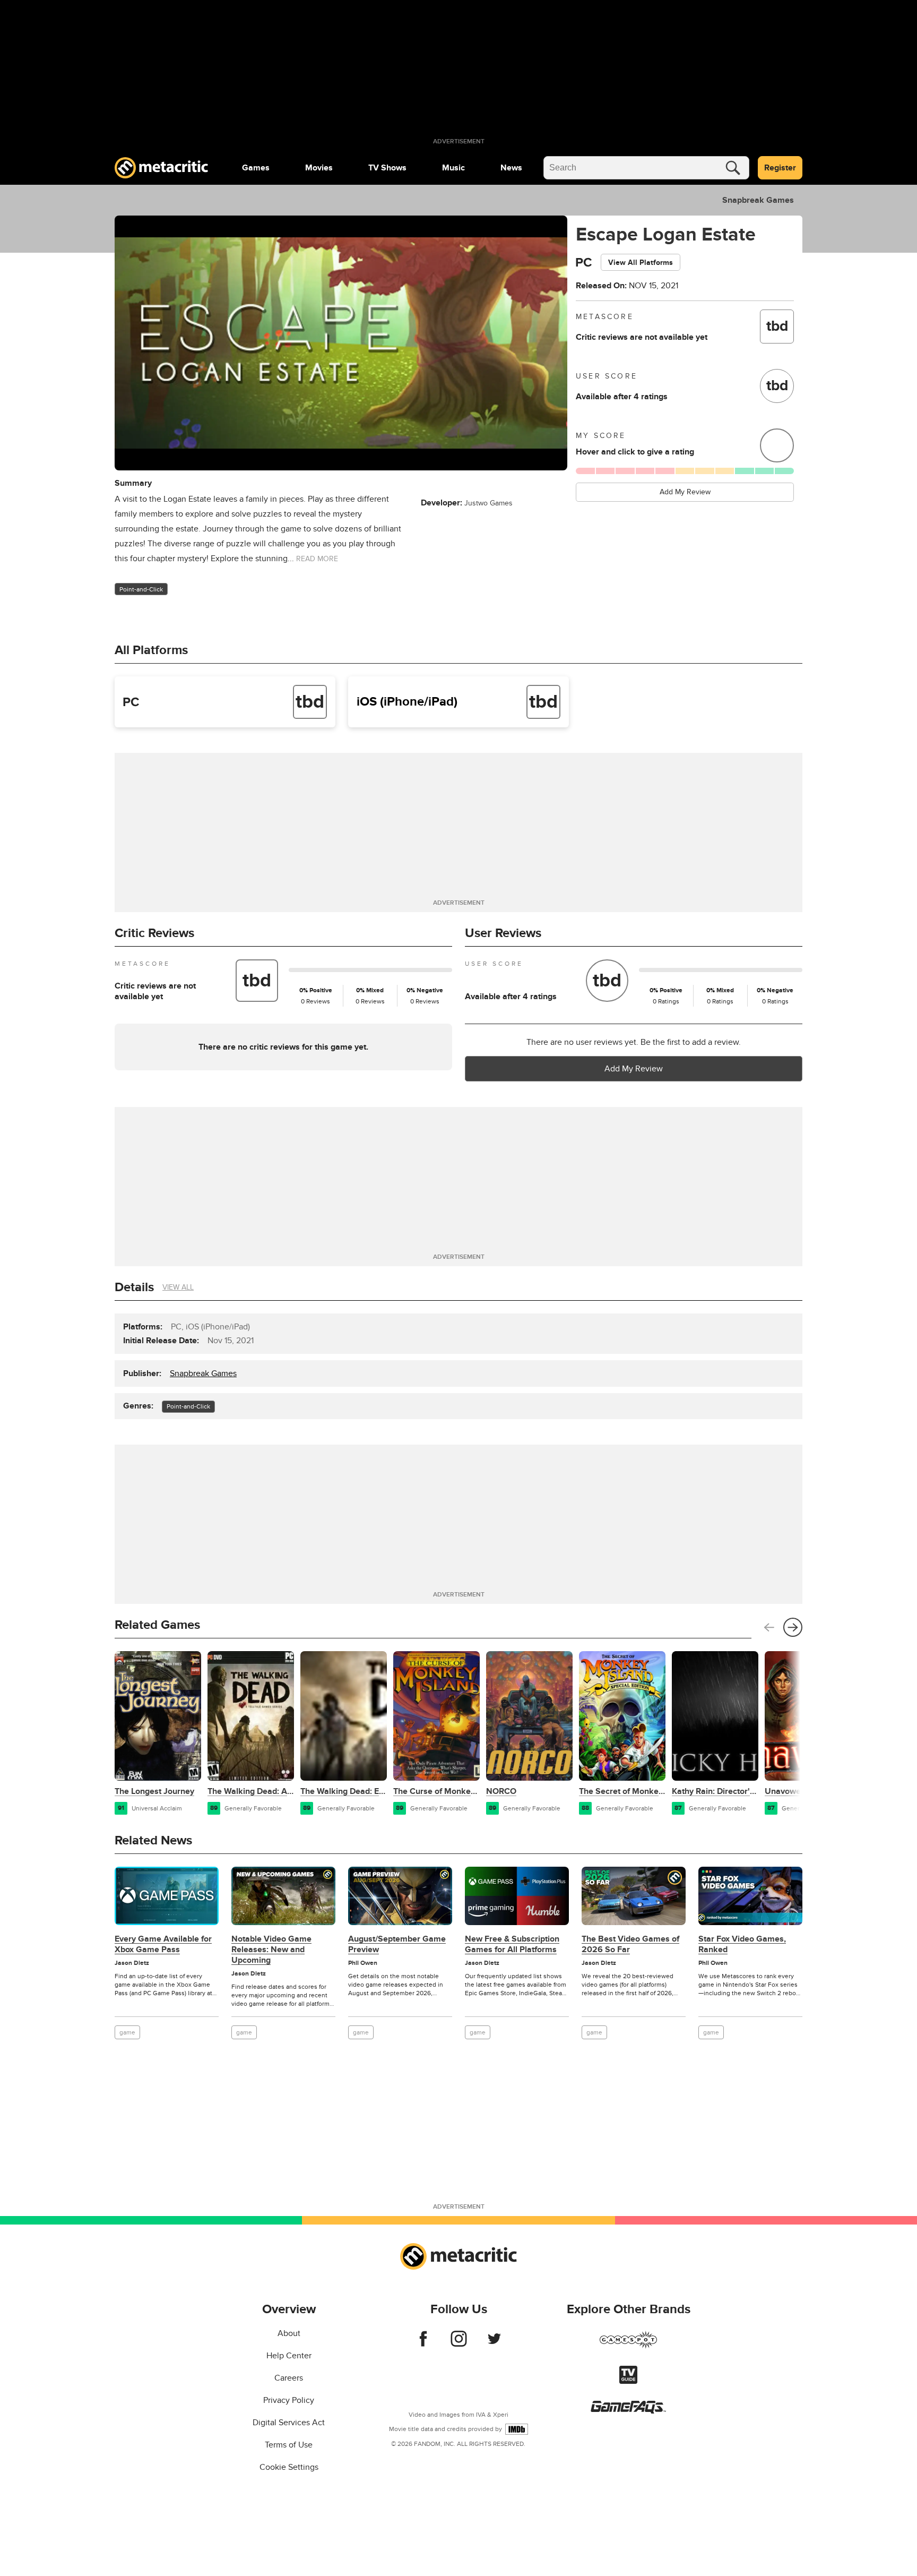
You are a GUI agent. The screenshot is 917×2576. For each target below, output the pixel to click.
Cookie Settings (289, 2467)
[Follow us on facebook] (423, 2344)
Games (256, 168)
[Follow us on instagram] (459, 2344)
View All (178, 1287)
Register (780, 168)
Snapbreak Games (758, 200)
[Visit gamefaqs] (628, 2411)
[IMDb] (517, 2429)
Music (453, 168)
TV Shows (387, 168)
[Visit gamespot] (628, 2346)
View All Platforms (641, 263)
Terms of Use (289, 2445)
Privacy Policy (289, 2400)
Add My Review (685, 492)
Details (134, 1287)
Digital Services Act (289, 2423)
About (289, 2333)
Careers (289, 2378)
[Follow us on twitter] (494, 2344)
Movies (319, 168)
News (511, 168)
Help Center (289, 2356)
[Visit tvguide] (628, 2381)
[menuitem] (256, 168)
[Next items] (793, 1627)
